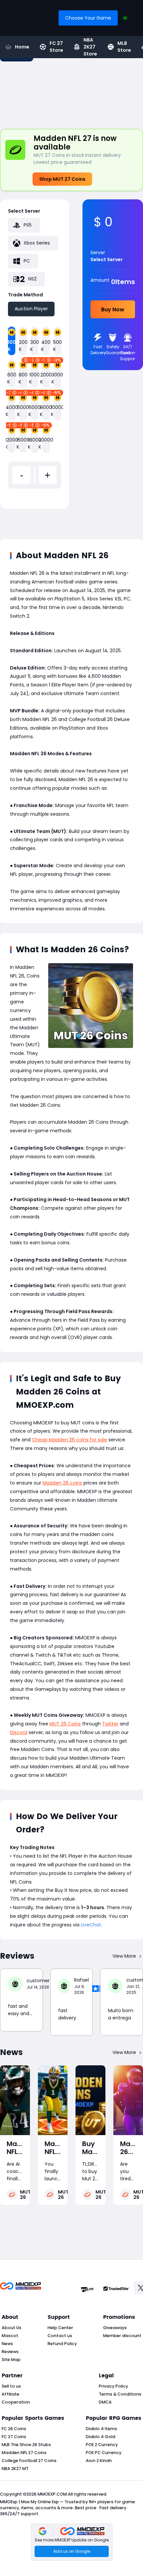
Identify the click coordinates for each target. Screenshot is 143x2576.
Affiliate (10, 2394)
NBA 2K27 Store (90, 47)
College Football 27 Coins (29, 2461)
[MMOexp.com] (20, 2289)
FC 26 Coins (14, 2429)
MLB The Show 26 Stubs (26, 2445)
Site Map (11, 2360)
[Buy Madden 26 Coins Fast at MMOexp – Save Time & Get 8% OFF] (90, 2100)
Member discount (122, 2336)
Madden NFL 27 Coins (24, 2453)
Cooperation (16, 2402)
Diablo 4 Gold (101, 2437)
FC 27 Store (56, 47)
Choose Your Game (88, 18)
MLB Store (124, 47)
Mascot (10, 2336)
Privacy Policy (113, 2386)
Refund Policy (62, 2344)
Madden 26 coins (62, 1483)
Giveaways (115, 2328)
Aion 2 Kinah (99, 2461)
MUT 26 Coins (65, 1724)
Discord (19, 1732)
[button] (72, 2542)
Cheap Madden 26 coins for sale (70, 1440)
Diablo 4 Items (101, 2429)
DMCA (105, 2402)
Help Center (60, 2328)
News (7, 2344)
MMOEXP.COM (52, 2494)
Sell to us (11, 2386)
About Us (11, 2328)
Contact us (60, 2336)
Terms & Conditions (120, 2394)
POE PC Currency (104, 2453)
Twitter (110, 1724)
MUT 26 (25, 2195)
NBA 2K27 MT (15, 2469)
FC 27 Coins (14, 2437)
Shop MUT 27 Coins (62, 179)
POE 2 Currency (102, 2445)
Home (22, 47)
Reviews (10, 2352)
